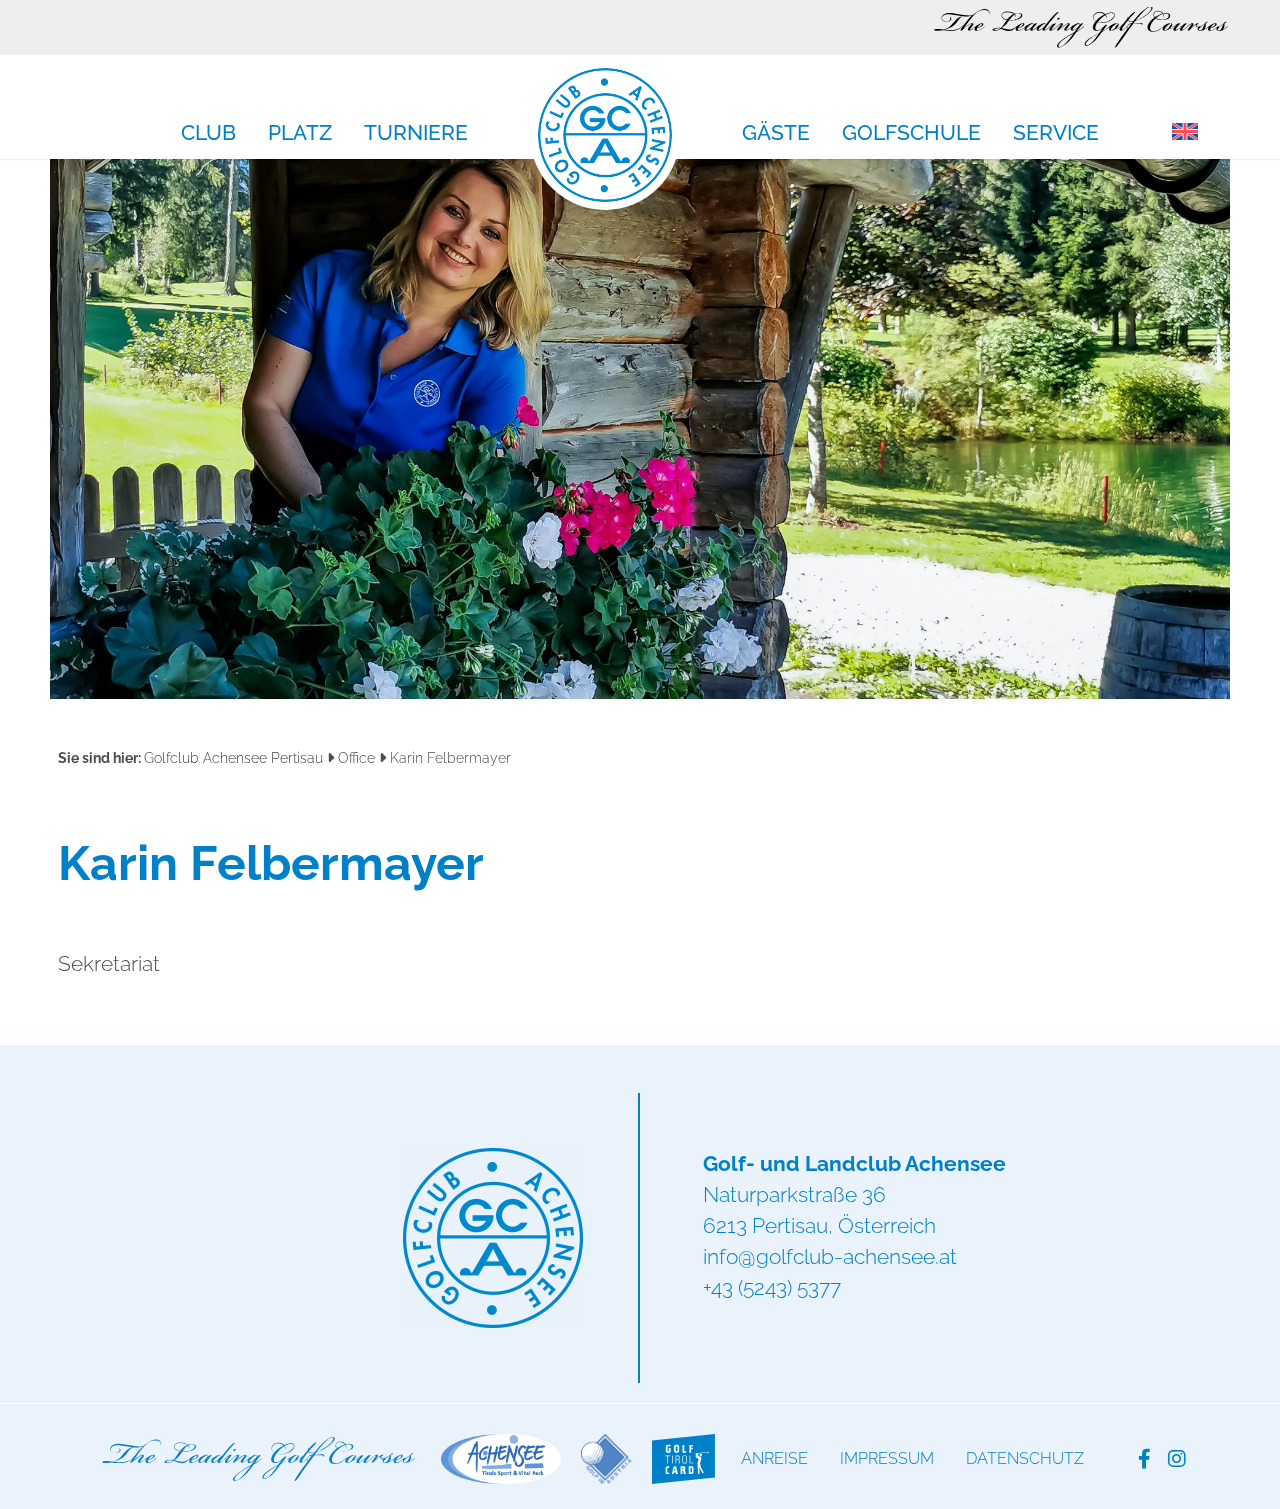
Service (1056, 134)
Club (208, 134)
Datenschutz (1025, 1458)
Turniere (416, 134)
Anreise (774, 1458)
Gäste (776, 134)
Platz (300, 134)
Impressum (887, 1458)
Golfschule (911, 134)
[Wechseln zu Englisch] (1185, 133)
